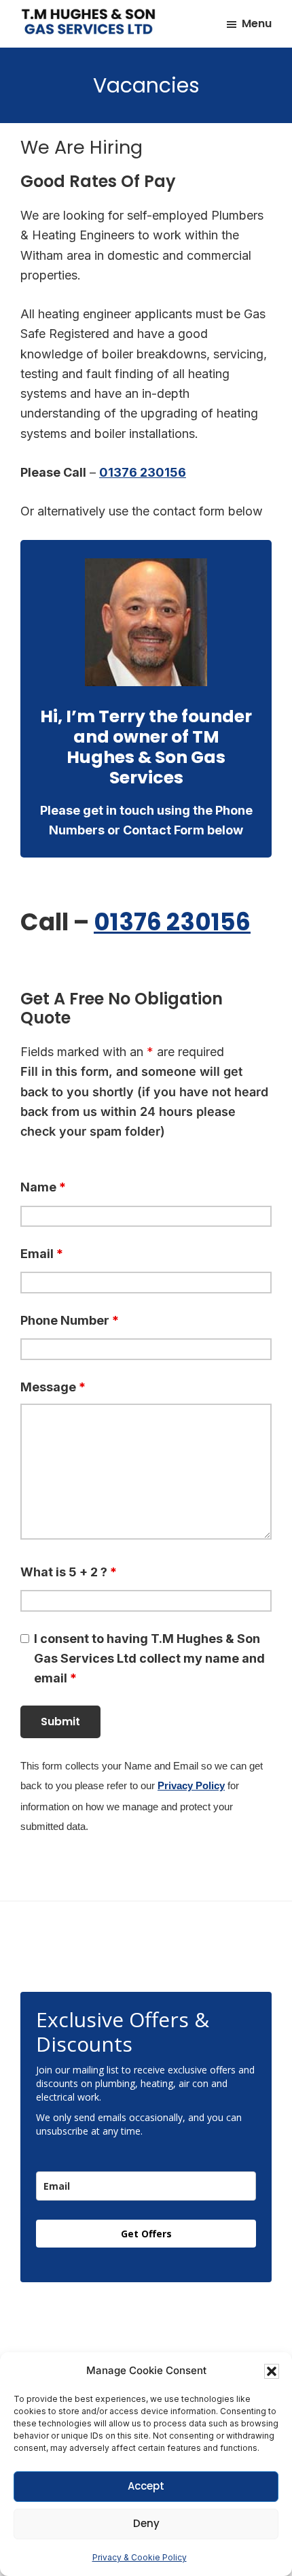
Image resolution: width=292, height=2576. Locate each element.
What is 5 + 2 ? (69, 1572)
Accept (146, 2486)
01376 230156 (143, 472)
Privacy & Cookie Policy (140, 2557)
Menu (257, 23)
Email (42, 1254)
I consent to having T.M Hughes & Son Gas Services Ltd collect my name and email (149, 1659)
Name (43, 1187)
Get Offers (146, 2234)
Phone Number (70, 1320)
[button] (272, 2371)
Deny (146, 2523)
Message (53, 1387)
